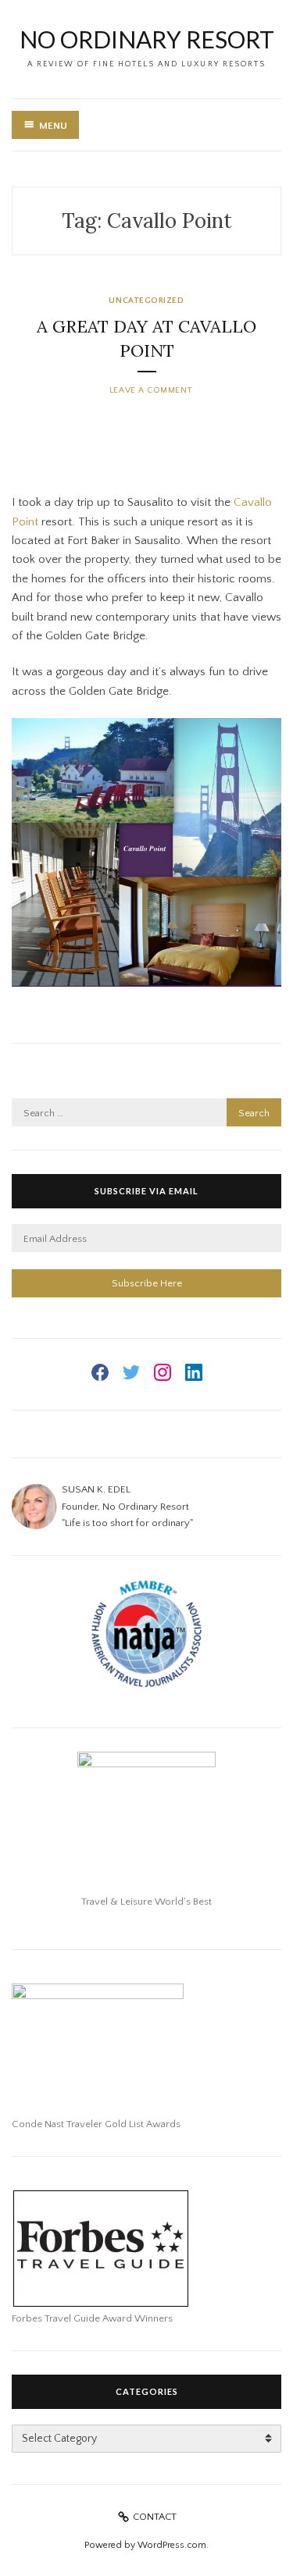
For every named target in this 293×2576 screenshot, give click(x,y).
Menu (53, 126)
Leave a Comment (150, 390)
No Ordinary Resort (147, 39)
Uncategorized (146, 301)
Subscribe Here (147, 1283)
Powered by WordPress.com (145, 2545)
